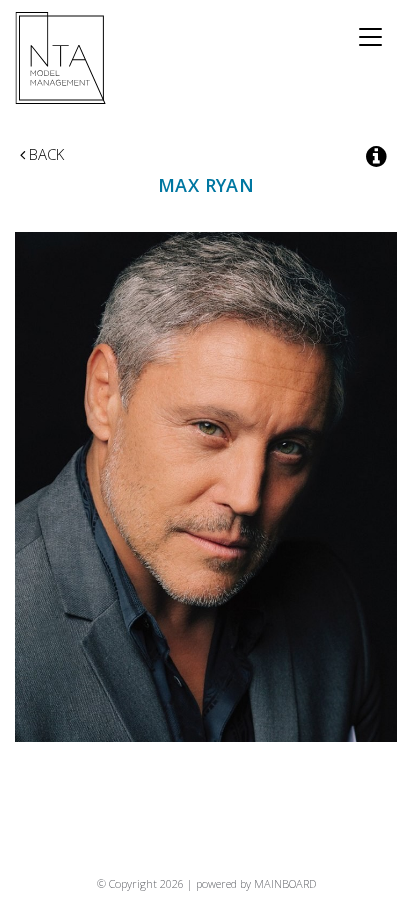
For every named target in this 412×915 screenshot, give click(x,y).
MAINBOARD (285, 883)
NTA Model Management (61, 58)
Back (44, 154)
